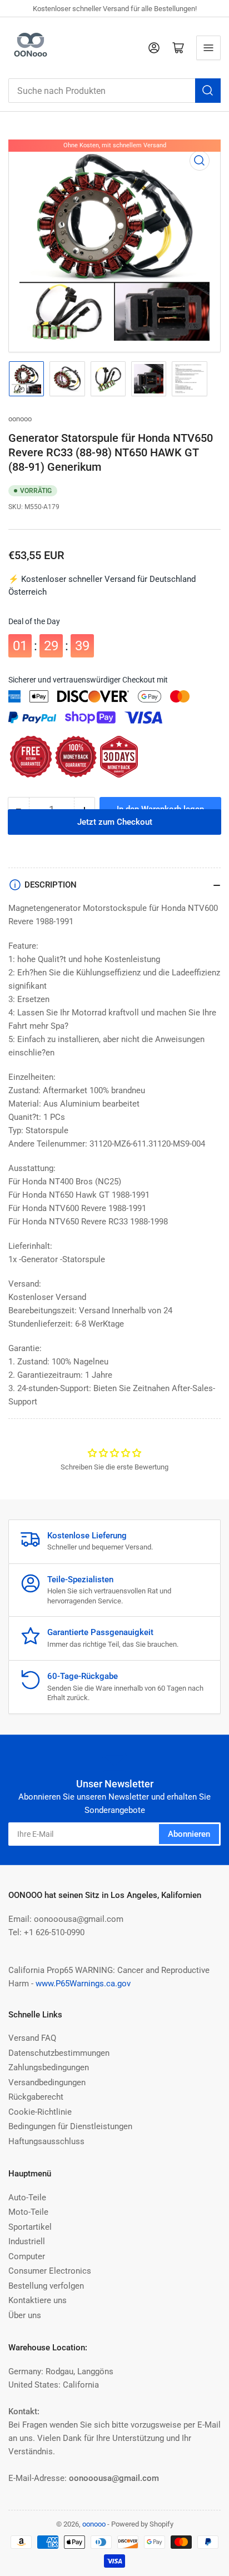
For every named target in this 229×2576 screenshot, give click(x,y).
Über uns (25, 2315)
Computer (27, 2256)
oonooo (20, 419)
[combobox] (114, 91)
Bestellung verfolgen (46, 2286)
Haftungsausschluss (46, 2141)
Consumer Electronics (50, 2271)
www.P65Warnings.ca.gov (83, 1984)
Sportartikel (30, 2227)
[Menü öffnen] (208, 48)
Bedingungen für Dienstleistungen (70, 2126)
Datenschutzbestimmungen (59, 2053)
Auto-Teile (27, 2198)
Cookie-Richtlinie (40, 2112)
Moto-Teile (28, 2212)
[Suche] (208, 91)
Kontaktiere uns (38, 2300)
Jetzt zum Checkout (115, 834)
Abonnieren (189, 1834)
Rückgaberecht (36, 2097)
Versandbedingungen (47, 2082)
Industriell (27, 2241)
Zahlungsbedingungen (49, 2067)
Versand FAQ (32, 2038)
